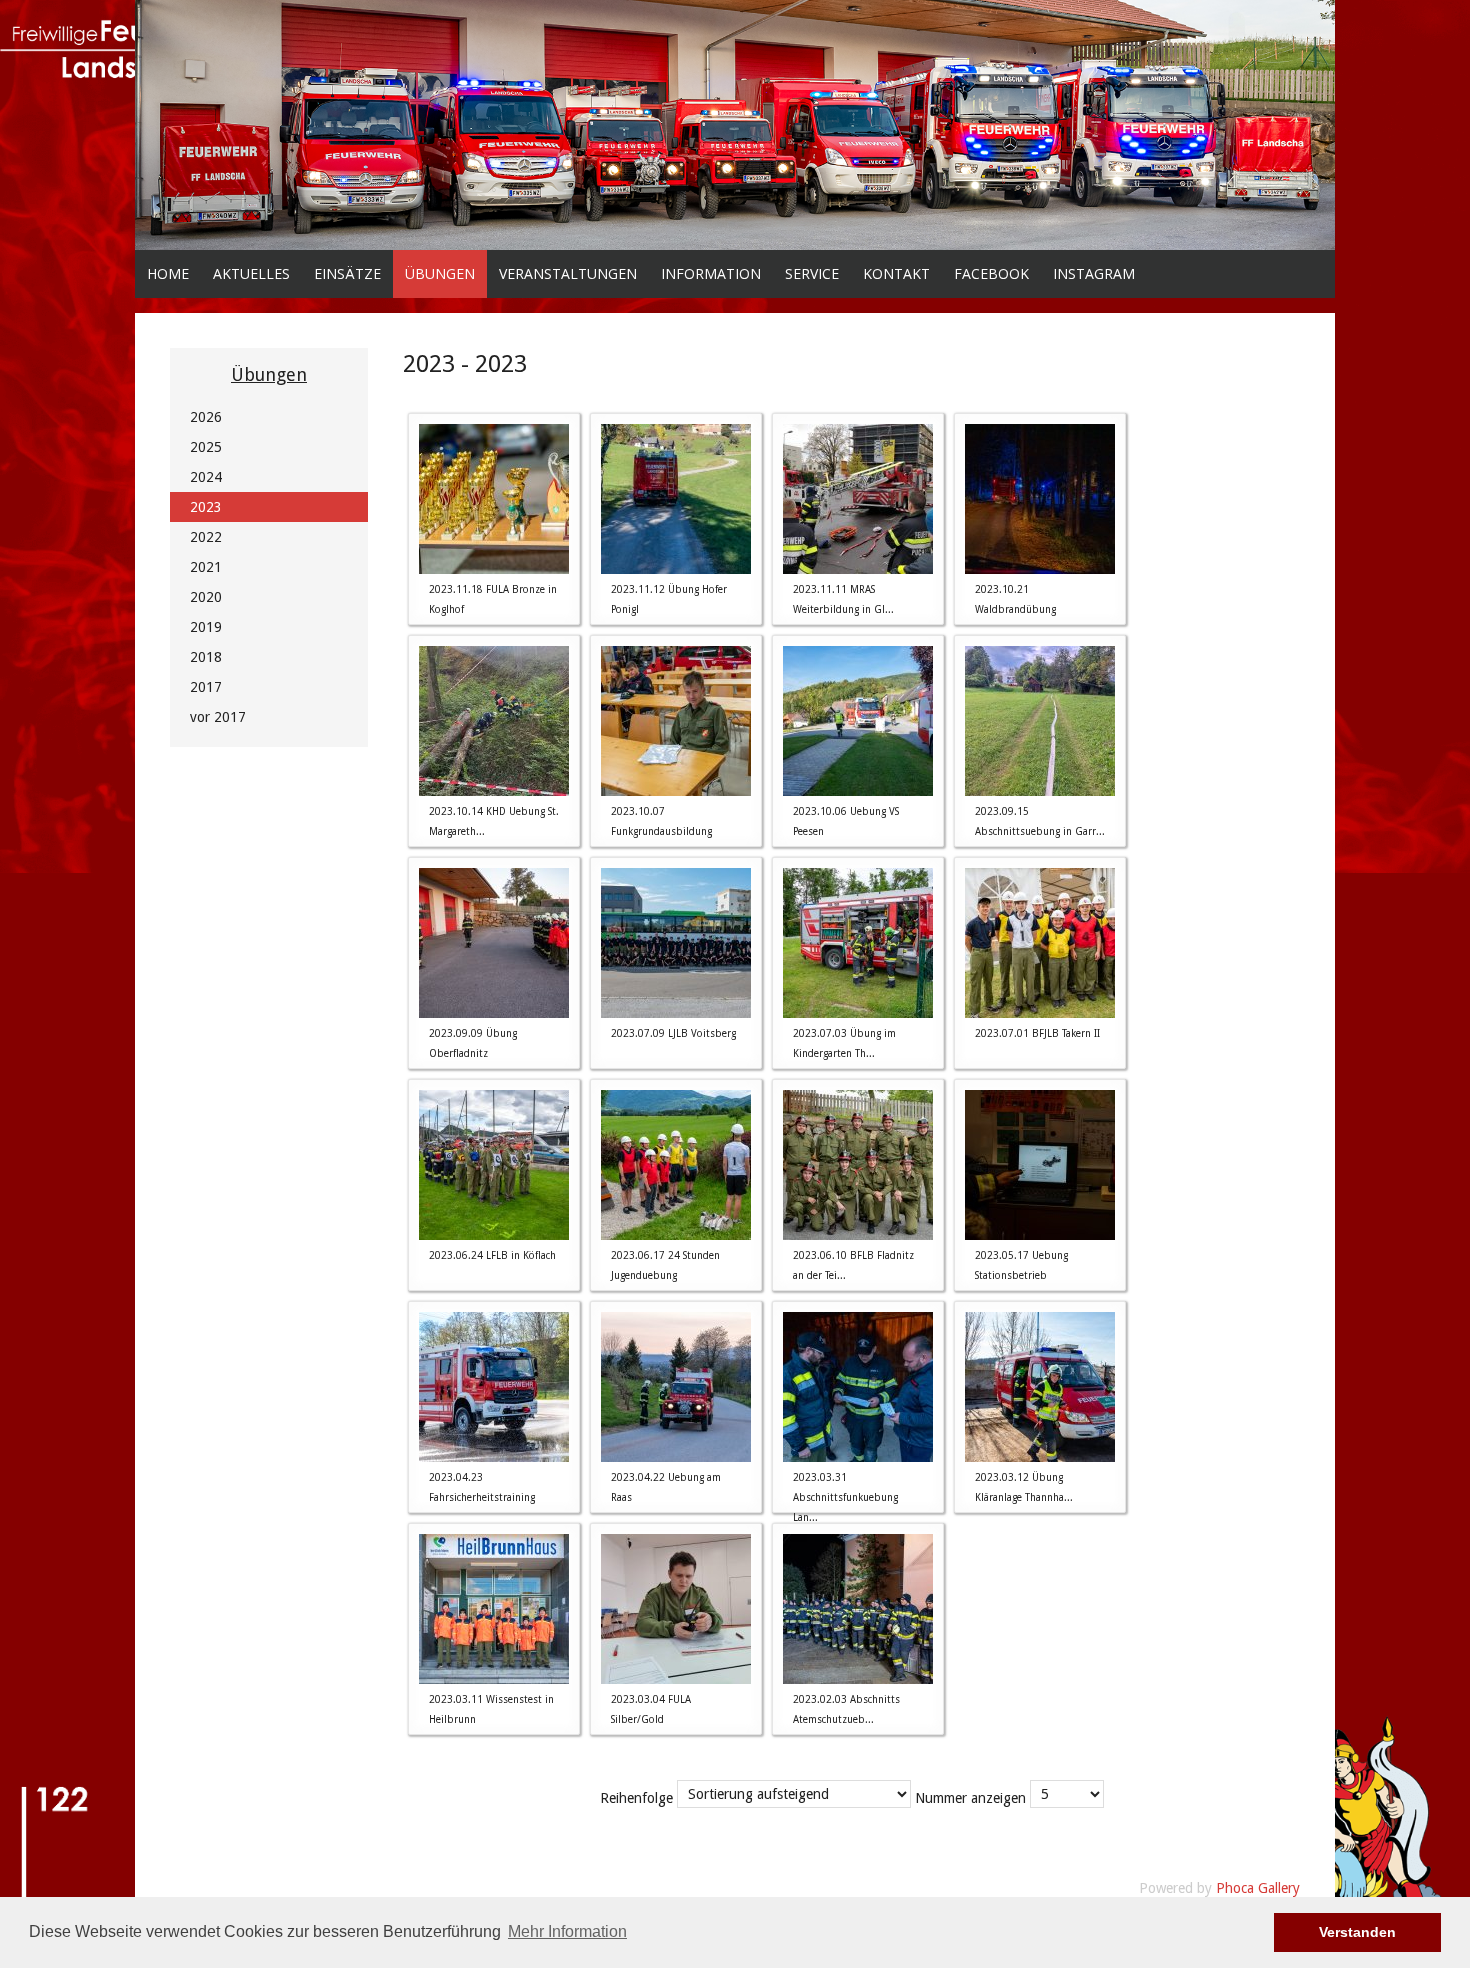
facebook (991, 273)
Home (168, 273)
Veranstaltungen (568, 273)
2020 (206, 597)
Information (711, 273)
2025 (206, 447)
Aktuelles (251, 273)
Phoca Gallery (1258, 1888)
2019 (206, 627)
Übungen (440, 273)
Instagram (1094, 273)
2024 (206, 477)
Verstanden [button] (1357, 1932)
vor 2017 (218, 717)
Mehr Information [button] (567, 1931)
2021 (206, 567)
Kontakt (896, 273)
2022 (206, 537)
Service (812, 273)
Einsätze (347, 273)
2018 (206, 657)
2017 (206, 687)
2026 (206, 417)
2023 (206, 507)
